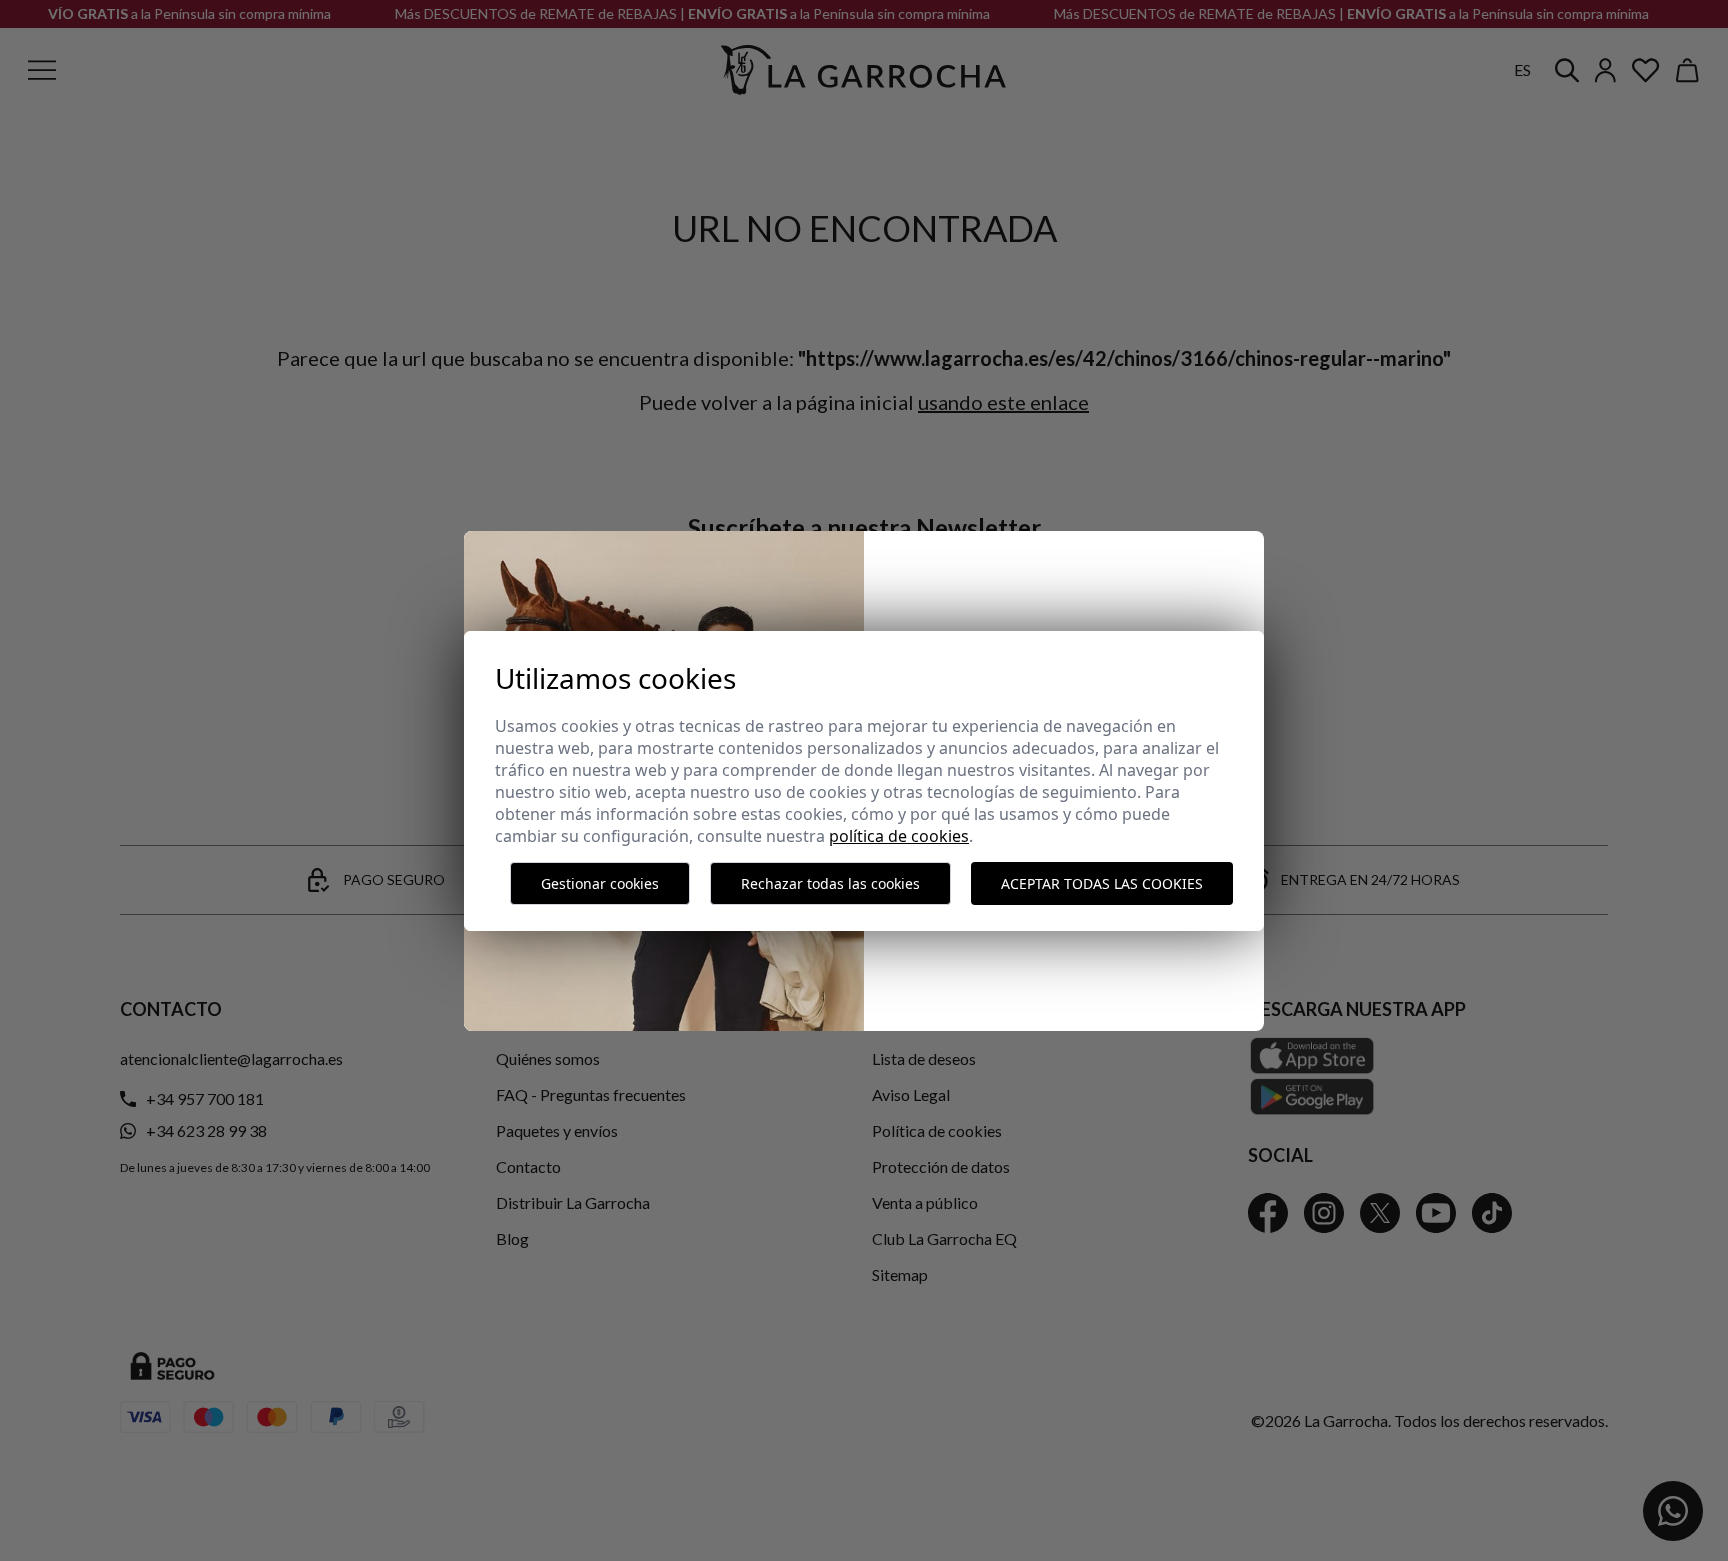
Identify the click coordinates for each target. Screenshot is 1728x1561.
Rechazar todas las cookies (830, 883)
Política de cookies (899, 836)
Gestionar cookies (600, 883)
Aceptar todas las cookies (1102, 883)
